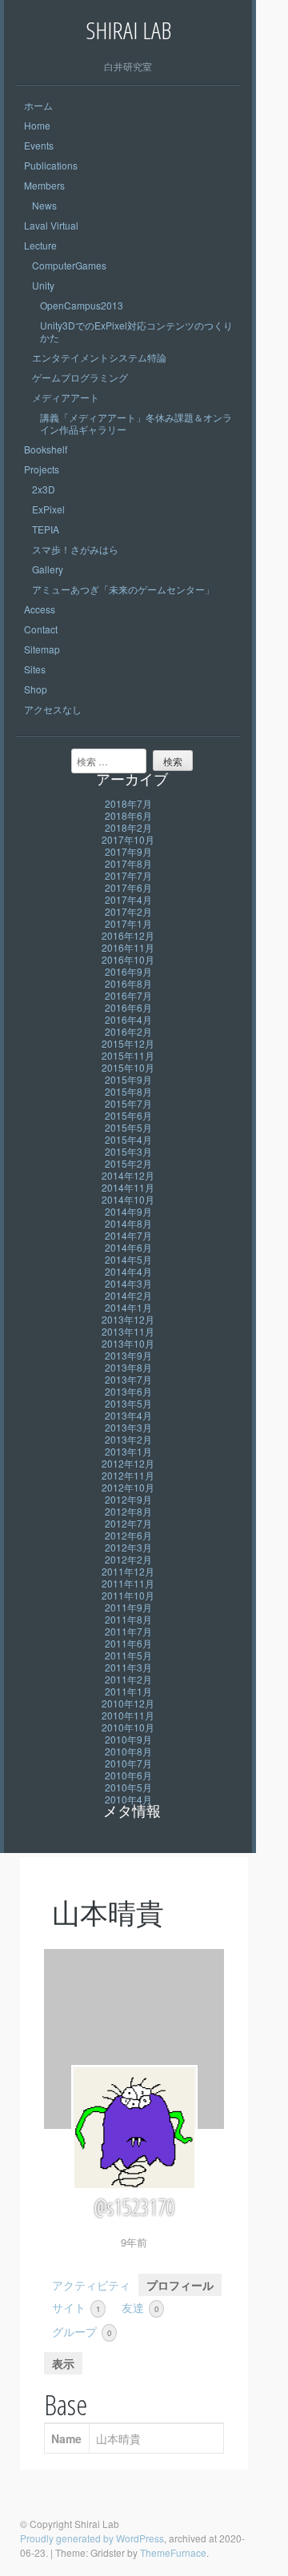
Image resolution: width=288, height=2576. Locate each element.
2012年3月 (128, 1547)
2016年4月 (128, 1019)
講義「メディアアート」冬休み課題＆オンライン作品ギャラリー (136, 423)
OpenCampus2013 (82, 305)
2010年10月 (128, 1727)
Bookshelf (46, 449)
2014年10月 (128, 1199)
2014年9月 (128, 1211)
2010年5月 (128, 1787)
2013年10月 (128, 1343)
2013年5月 (128, 1403)
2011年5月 (128, 1655)
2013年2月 (128, 1439)
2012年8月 (128, 1511)
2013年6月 (128, 1391)
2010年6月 (128, 1775)
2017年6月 (128, 887)
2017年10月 (128, 839)
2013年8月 (128, 1367)
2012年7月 (128, 1523)
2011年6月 (128, 1643)
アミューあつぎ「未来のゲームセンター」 (123, 589)
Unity (43, 285)
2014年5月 (128, 1259)
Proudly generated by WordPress (92, 2538)
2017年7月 (128, 875)
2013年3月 (128, 1427)
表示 (63, 2363)
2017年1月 (128, 923)
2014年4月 (128, 1271)
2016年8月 (128, 983)
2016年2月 (128, 1031)
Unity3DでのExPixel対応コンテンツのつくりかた (136, 331)
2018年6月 (128, 815)
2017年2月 (128, 911)
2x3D (44, 489)
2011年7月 (128, 1631)
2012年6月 (128, 1535)
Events (39, 145)
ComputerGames (69, 265)
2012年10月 (128, 1487)
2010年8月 (128, 1751)
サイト (76, 2307)
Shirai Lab (128, 30)
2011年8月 (128, 1619)
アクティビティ (91, 2285)
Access (40, 609)
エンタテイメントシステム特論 (99, 357)
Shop (36, 689)
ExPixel (48, 509)
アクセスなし (53, 709)
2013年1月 (128, 1451)
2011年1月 (128, 1691)
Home (37, 125)
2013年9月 (128, 1355)
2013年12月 (128, 1319)
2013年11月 (128, 1331)
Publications (51, 165)
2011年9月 (128, 1607)
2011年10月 (128, 1595)
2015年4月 (128, 1139)
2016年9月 (128, 971)
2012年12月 (128, 1463)
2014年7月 (128, 1235)
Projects (42, 469)
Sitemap (42, 649)
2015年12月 (128, 1043)
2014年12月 (128, 1175)
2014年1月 (128, 1307)
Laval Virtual (51, 225)
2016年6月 (128, 1007)
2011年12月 (128, 1571)
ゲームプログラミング (80, 377)
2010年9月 (128, 1739)
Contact (41, 629)
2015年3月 (128, 1151)
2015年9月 (128, 1079)
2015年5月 (128, 1127)
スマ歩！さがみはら (75, 549)
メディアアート (66, 397)
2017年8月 (128, 863)
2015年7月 (128, 1103)
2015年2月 (128, 1163)
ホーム (38, 105)
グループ (82, 2331)
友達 (140, 2307)
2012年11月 (128, 1475)
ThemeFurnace (173, 2552)
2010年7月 (128, 1763)
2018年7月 (128, 803)
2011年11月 (128, 1583)
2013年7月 (128, 1379)
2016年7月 (128, 995)
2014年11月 (128, 1187)
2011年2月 (128, 1679)
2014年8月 (128, 1223)
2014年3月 (128, 1283)
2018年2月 (128, 827)
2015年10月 (128, 1067)
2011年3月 (128, 1667)
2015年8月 (128, 1091)
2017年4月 (128, 899)
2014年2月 (128, 1295)
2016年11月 (128, 947)
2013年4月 (128, 1415)
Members (44, 185)
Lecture (40, 245)
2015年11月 (128, 1055)
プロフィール (180, 2285)
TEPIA (46, 529)
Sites (35, 669)
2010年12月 (128, 1703)
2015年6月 (128, 1115)
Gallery (48, 569)
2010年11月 (128, 1715)
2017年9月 (128, 851)
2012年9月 (128, 1499)
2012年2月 (128, 1559)
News (44, 205)
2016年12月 (128, 935)
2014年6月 (128, 1247)
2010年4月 (128, 1799)
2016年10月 (128, 959)
